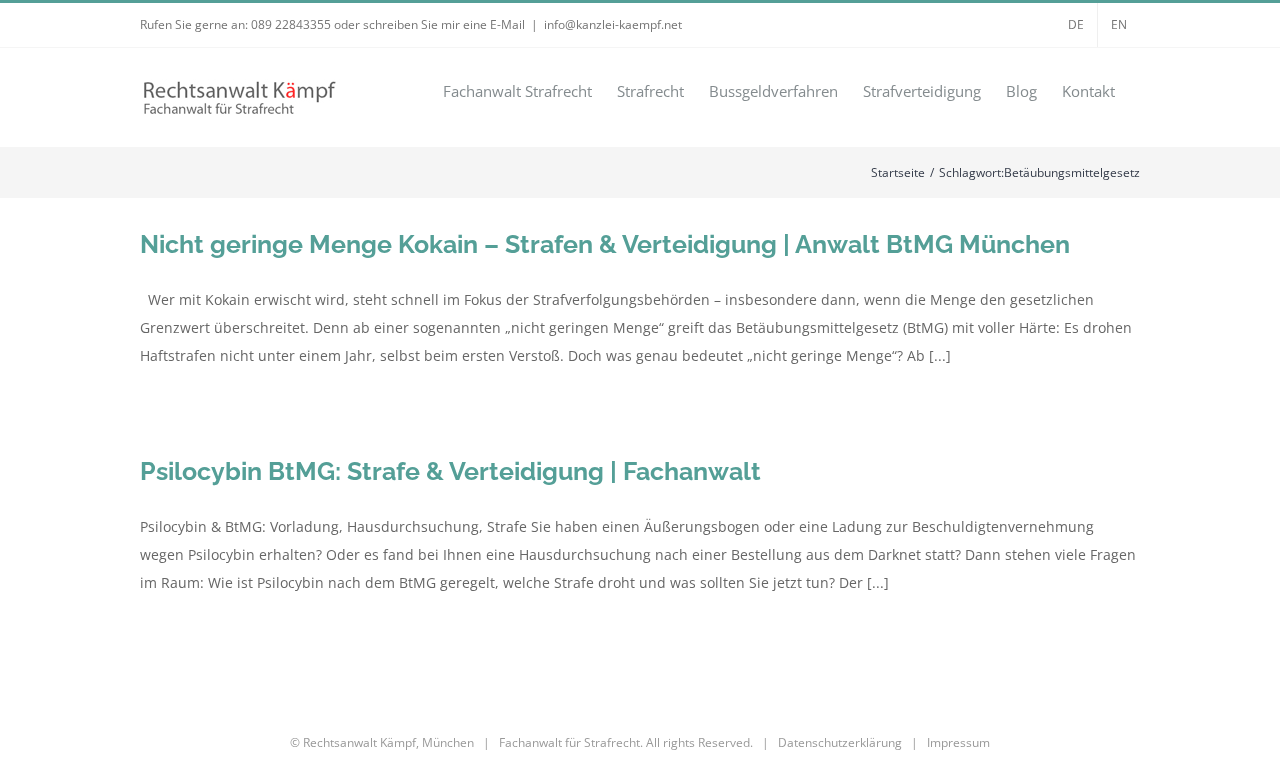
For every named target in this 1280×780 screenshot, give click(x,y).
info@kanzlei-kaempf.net (613, 24)
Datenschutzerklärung (840, 742)
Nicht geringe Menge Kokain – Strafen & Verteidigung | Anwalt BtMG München (605, 244)
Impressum (958, 742)
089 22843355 (291, 24)
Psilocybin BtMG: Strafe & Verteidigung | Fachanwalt (450, 471)
